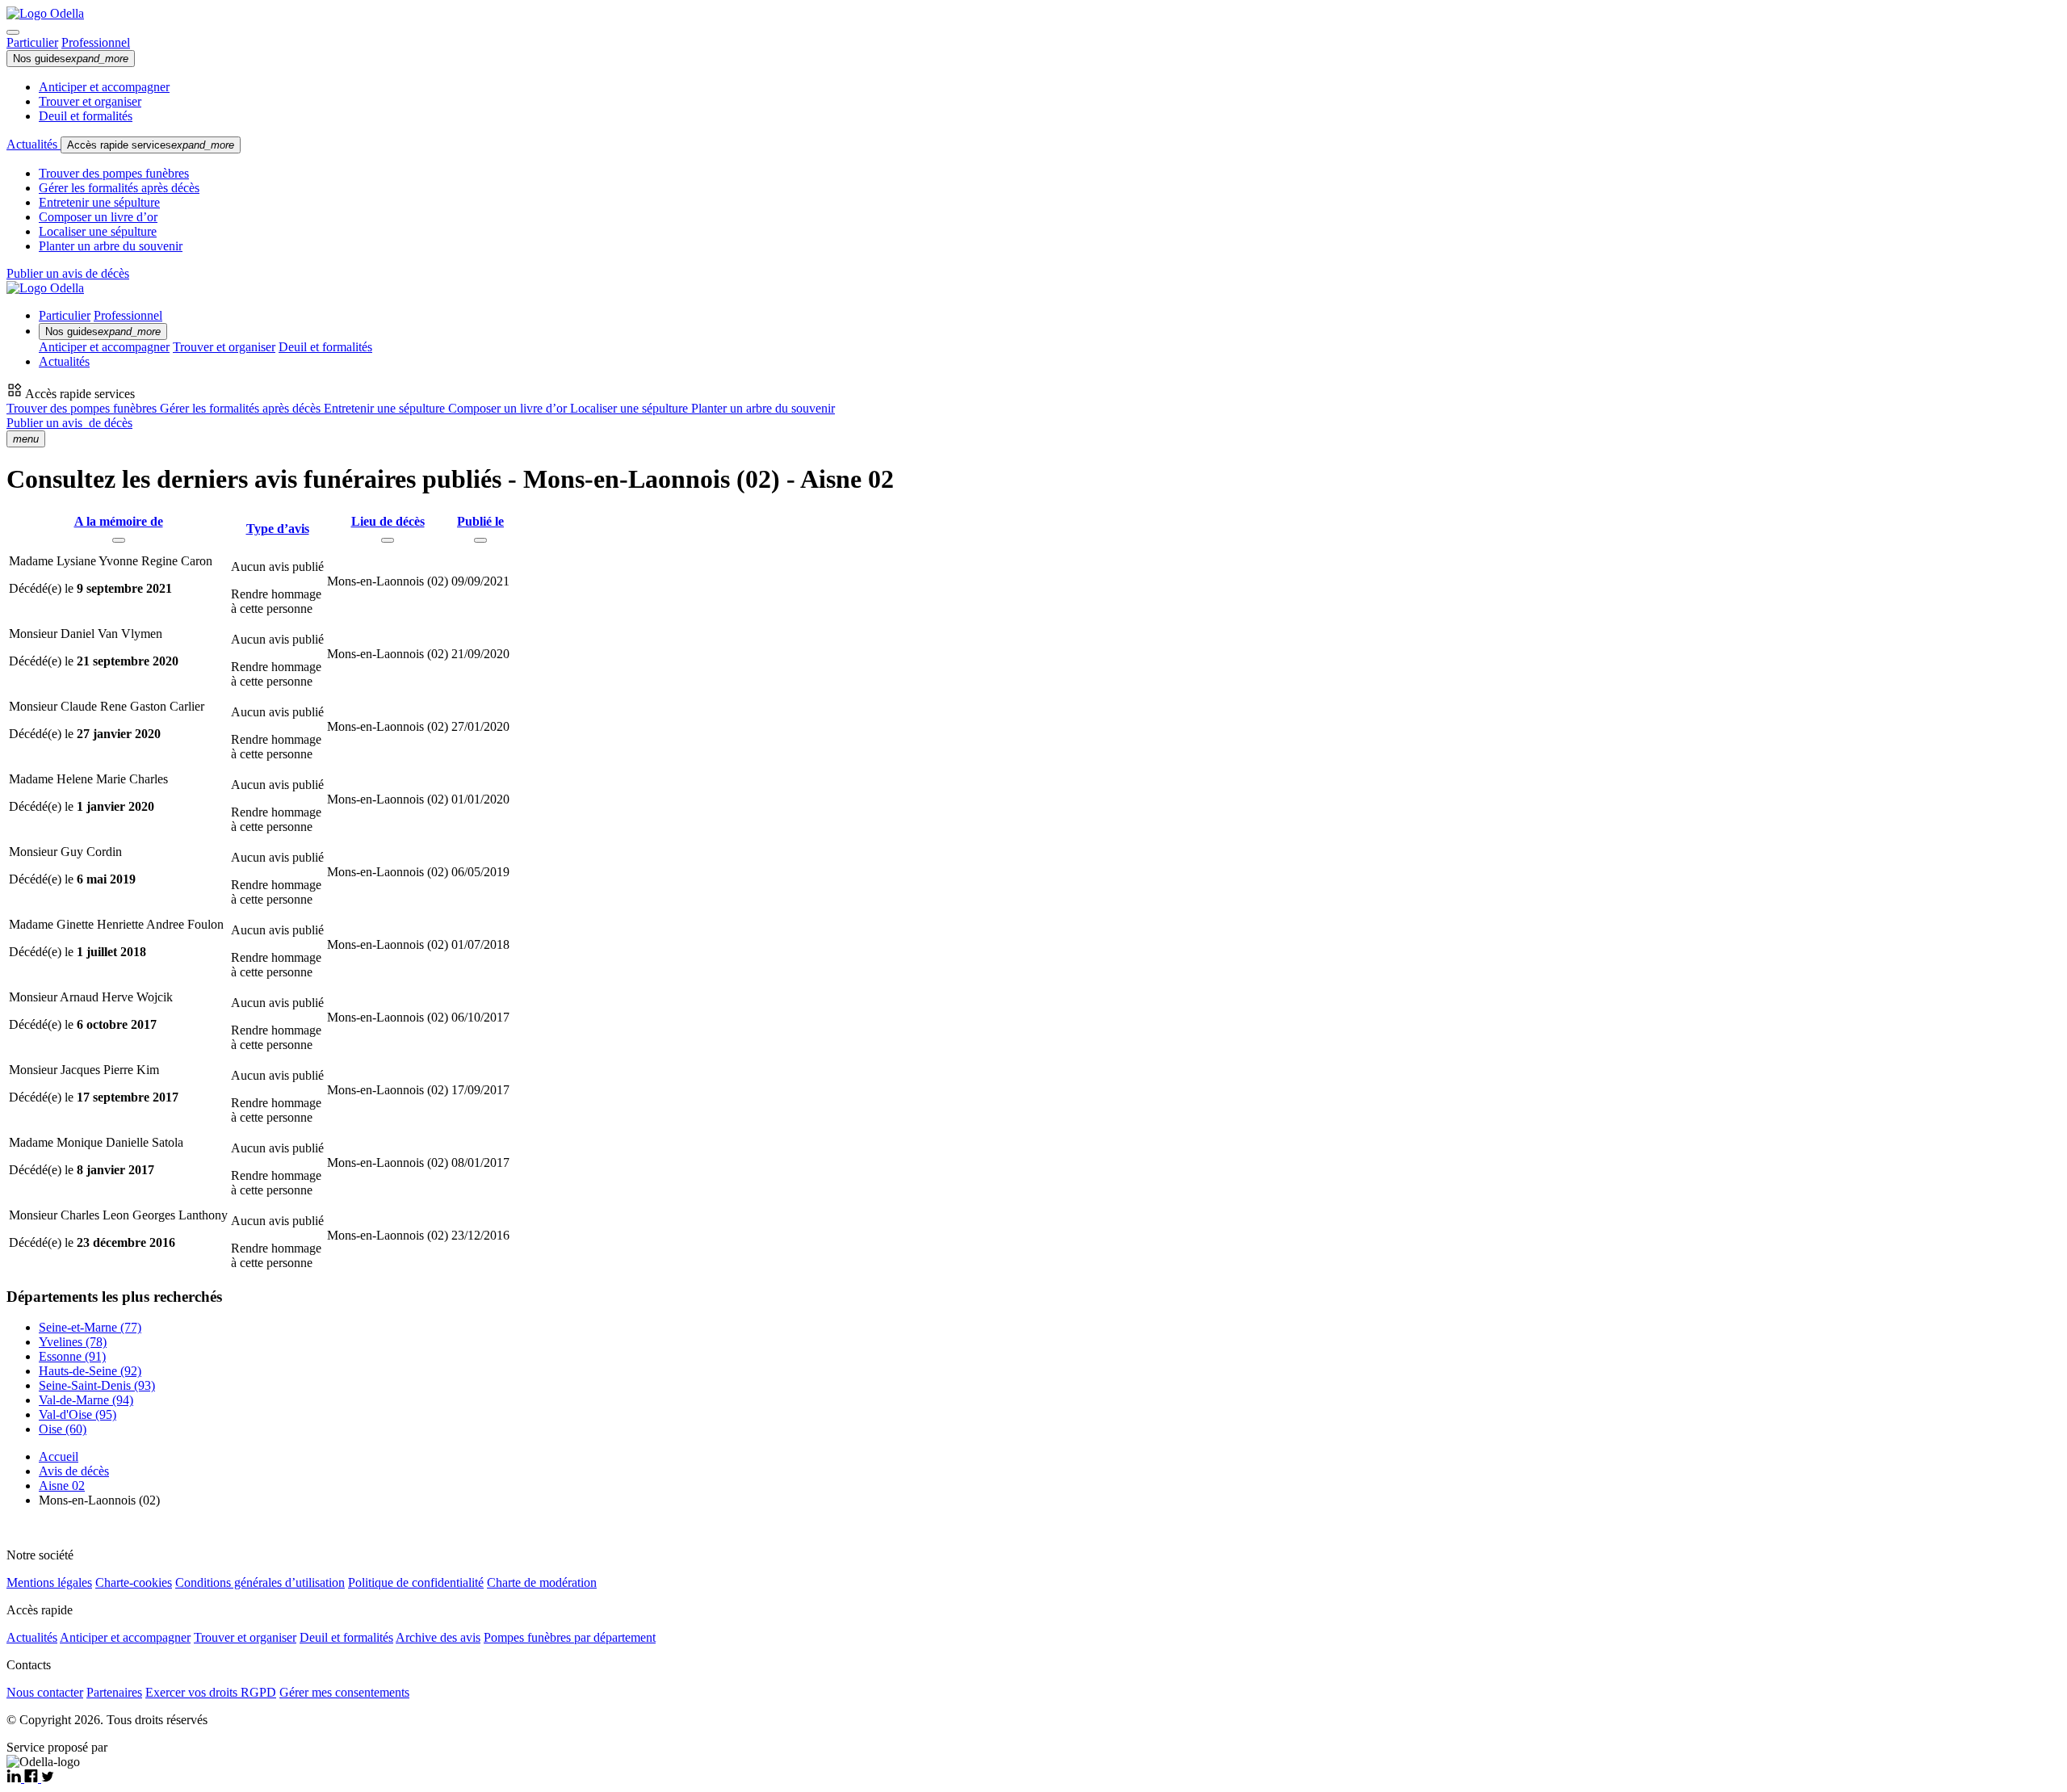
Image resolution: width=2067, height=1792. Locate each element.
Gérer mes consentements (344, 1692)
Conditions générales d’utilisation (260, 1582)
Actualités (34, 144)
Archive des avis (438, 1637)
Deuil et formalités (86, 116)
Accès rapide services (151, 145)
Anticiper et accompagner (104, 87)
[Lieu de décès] (388, 540)
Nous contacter (45, 1692)
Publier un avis (69, 423)
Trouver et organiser (90, 101)
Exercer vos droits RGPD (211, 1692)
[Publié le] (480, 540)
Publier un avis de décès (68, 273)
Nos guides (71, 59)
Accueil (59, 1456)
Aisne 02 (62, 1486)
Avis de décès (74, 1471)
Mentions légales (49, 1582)
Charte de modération (542, 1582)
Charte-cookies (134, 1582)
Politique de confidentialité (416, 1582)
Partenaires (114, 1692)
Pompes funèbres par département (570, 1637)
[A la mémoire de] (119, 540)
